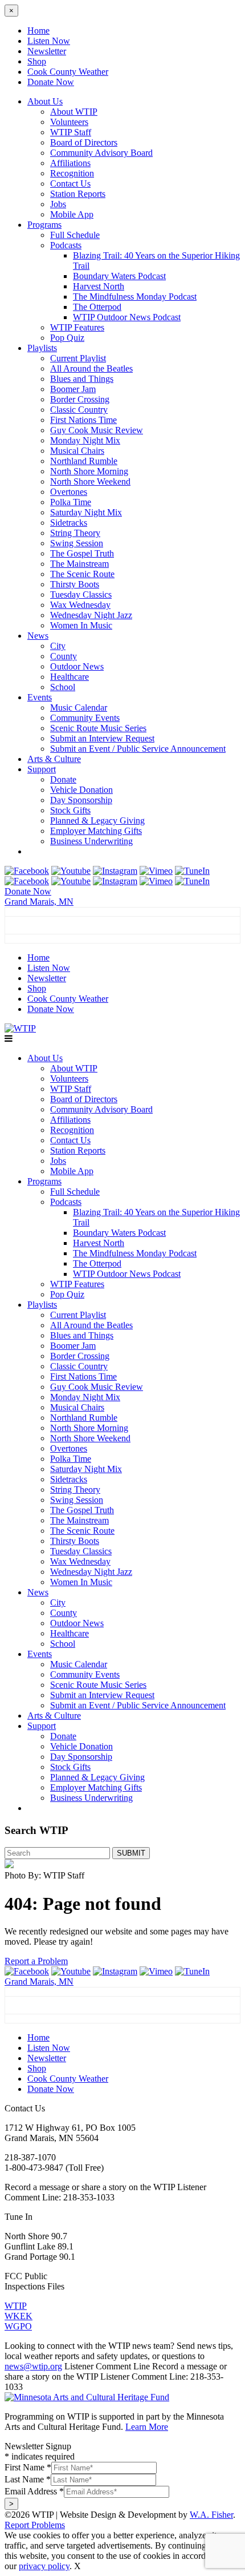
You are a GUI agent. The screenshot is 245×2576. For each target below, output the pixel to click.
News (38, 636)
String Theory (75, 533)
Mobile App (72, 214)
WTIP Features (77, 327)
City (58, 646)
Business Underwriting (91, 841)
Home (38, 31)
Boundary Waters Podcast (119, 276)
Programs (44, 225)
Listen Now (49, 41)
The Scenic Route (82, 574)
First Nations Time (83, 420)
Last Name (28, 2479)
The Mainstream (79, 564)
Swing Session (77, 543)
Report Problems (35, 2525)
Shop (37, 61)
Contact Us (70, 184)
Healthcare (70, 677)
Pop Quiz (67, 338)
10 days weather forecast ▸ (68, 938)
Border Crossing (80, 399)
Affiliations (70, 163)
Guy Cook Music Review (97, 430)
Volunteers (69, 122)
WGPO (18, 2326)
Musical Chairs (77, 451)
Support (42, 769)
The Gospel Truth (82, 553)
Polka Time (71, 502)
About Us (45, 101)
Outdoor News (77, 666)
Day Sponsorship (81, 800)
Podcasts (66, 245)
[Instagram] (115, 871)
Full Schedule (75, 235)
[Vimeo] (156, 871)
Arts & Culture (54, 759)
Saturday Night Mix (86, 512)
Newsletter (47, 51)
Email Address (34, 2491)
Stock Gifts (70, 810)
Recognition (72, 173)
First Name (28, 2467)
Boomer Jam (73, 389)
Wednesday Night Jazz (91, 615)
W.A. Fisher (211, 2515)
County (64, 656)
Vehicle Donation (81, 790)
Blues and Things (82, 379)
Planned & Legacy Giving (97, 821)
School (63, 687)
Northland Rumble (84, 461)
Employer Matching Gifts (96, 831)
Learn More (147, 2427)
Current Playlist (78, 358)
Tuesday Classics (81, 594)
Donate (63, 779)
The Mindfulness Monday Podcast (135, 297)
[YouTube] (71, 871)
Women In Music (81, 625)
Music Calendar (79, 708)
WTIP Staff (71, 132)
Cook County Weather (68, 72)
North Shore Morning (89, 471)
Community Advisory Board (101, 153)
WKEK (19, 2316)
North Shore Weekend (90, 481)
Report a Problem (36, 1961)
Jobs (58, 204)
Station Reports (78, 194)
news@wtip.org (33, 2366)
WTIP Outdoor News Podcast (127, 317)
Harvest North (99, 286)
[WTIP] (20, 1028)
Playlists (42, 348)
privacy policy (44, 2566)
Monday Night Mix (85, 440)
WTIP (16, 2306)
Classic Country (79, 410)
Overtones (69, 492)
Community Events (85, 718)
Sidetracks (69, 523)
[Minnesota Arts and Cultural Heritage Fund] (87, 2397)
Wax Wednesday (80, 605)
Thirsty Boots (75, 584)
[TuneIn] (192, 871)
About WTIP (74, 112)
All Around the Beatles (91, 368)
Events (40, 697)
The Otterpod (97, 307)
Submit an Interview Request (102, 738)
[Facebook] (27, 871)
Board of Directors (84, 142)
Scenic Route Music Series (98, 728)
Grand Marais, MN (39, 902)
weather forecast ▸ (57, 2018)
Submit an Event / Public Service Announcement (138, 749)
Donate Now (51, 82)
